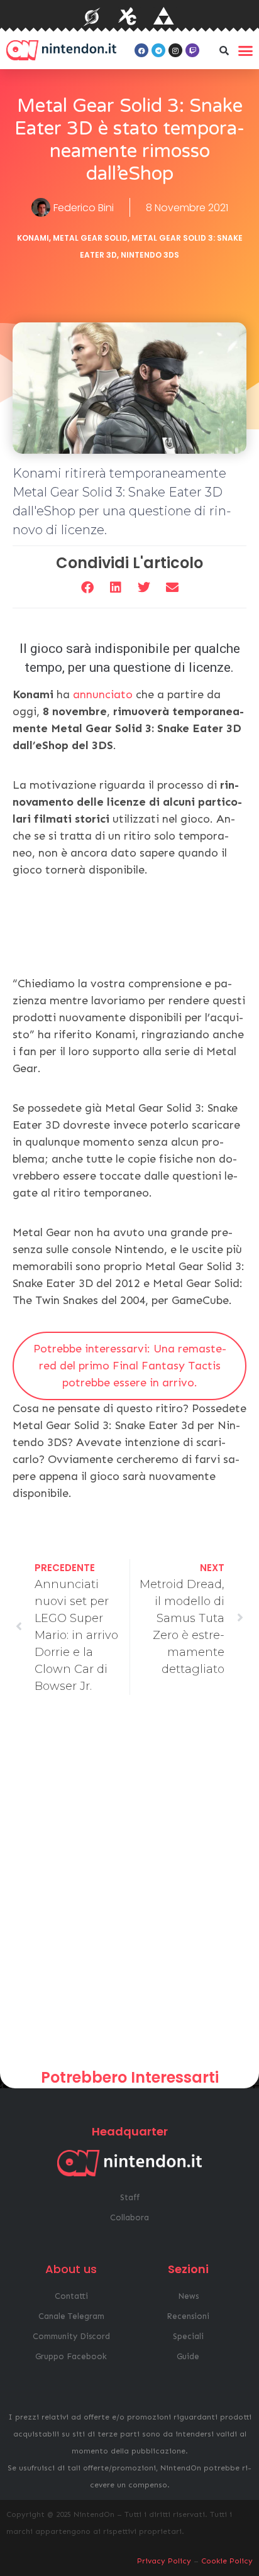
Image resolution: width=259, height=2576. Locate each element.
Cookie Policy (227, 2561)
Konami (33, 238)
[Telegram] (158, 50)
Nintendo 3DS (150, 255)
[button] (224, 50)
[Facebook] (141, 50)
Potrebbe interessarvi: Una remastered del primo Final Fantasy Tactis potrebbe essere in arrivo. (130, 1366)
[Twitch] (192, 50)
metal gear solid (90, 238)
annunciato (104, 694)
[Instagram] (175, 50)
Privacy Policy (164, 2561)
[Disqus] (129, 1887)
